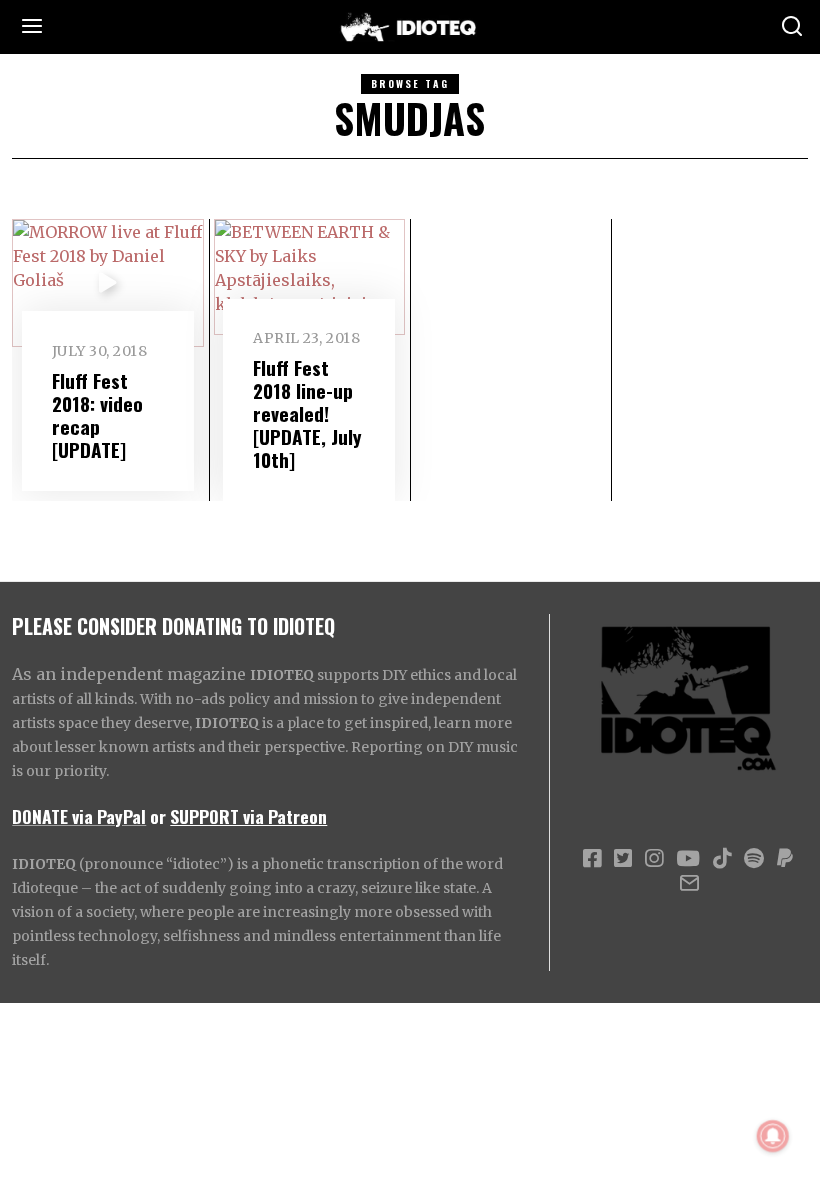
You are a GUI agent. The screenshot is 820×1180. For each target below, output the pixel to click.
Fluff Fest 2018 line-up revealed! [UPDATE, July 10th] (307, 413)
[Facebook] (592, 859)
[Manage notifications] (773, 1136)
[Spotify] (754, 859)
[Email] (689, 883)
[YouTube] (688, 859)
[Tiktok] (722, 859)
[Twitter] (623, 859)
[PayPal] (785, 859)
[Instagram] (654, 859)
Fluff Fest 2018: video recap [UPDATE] (97, 415)
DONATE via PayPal (79, 816)
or (158, 816)
